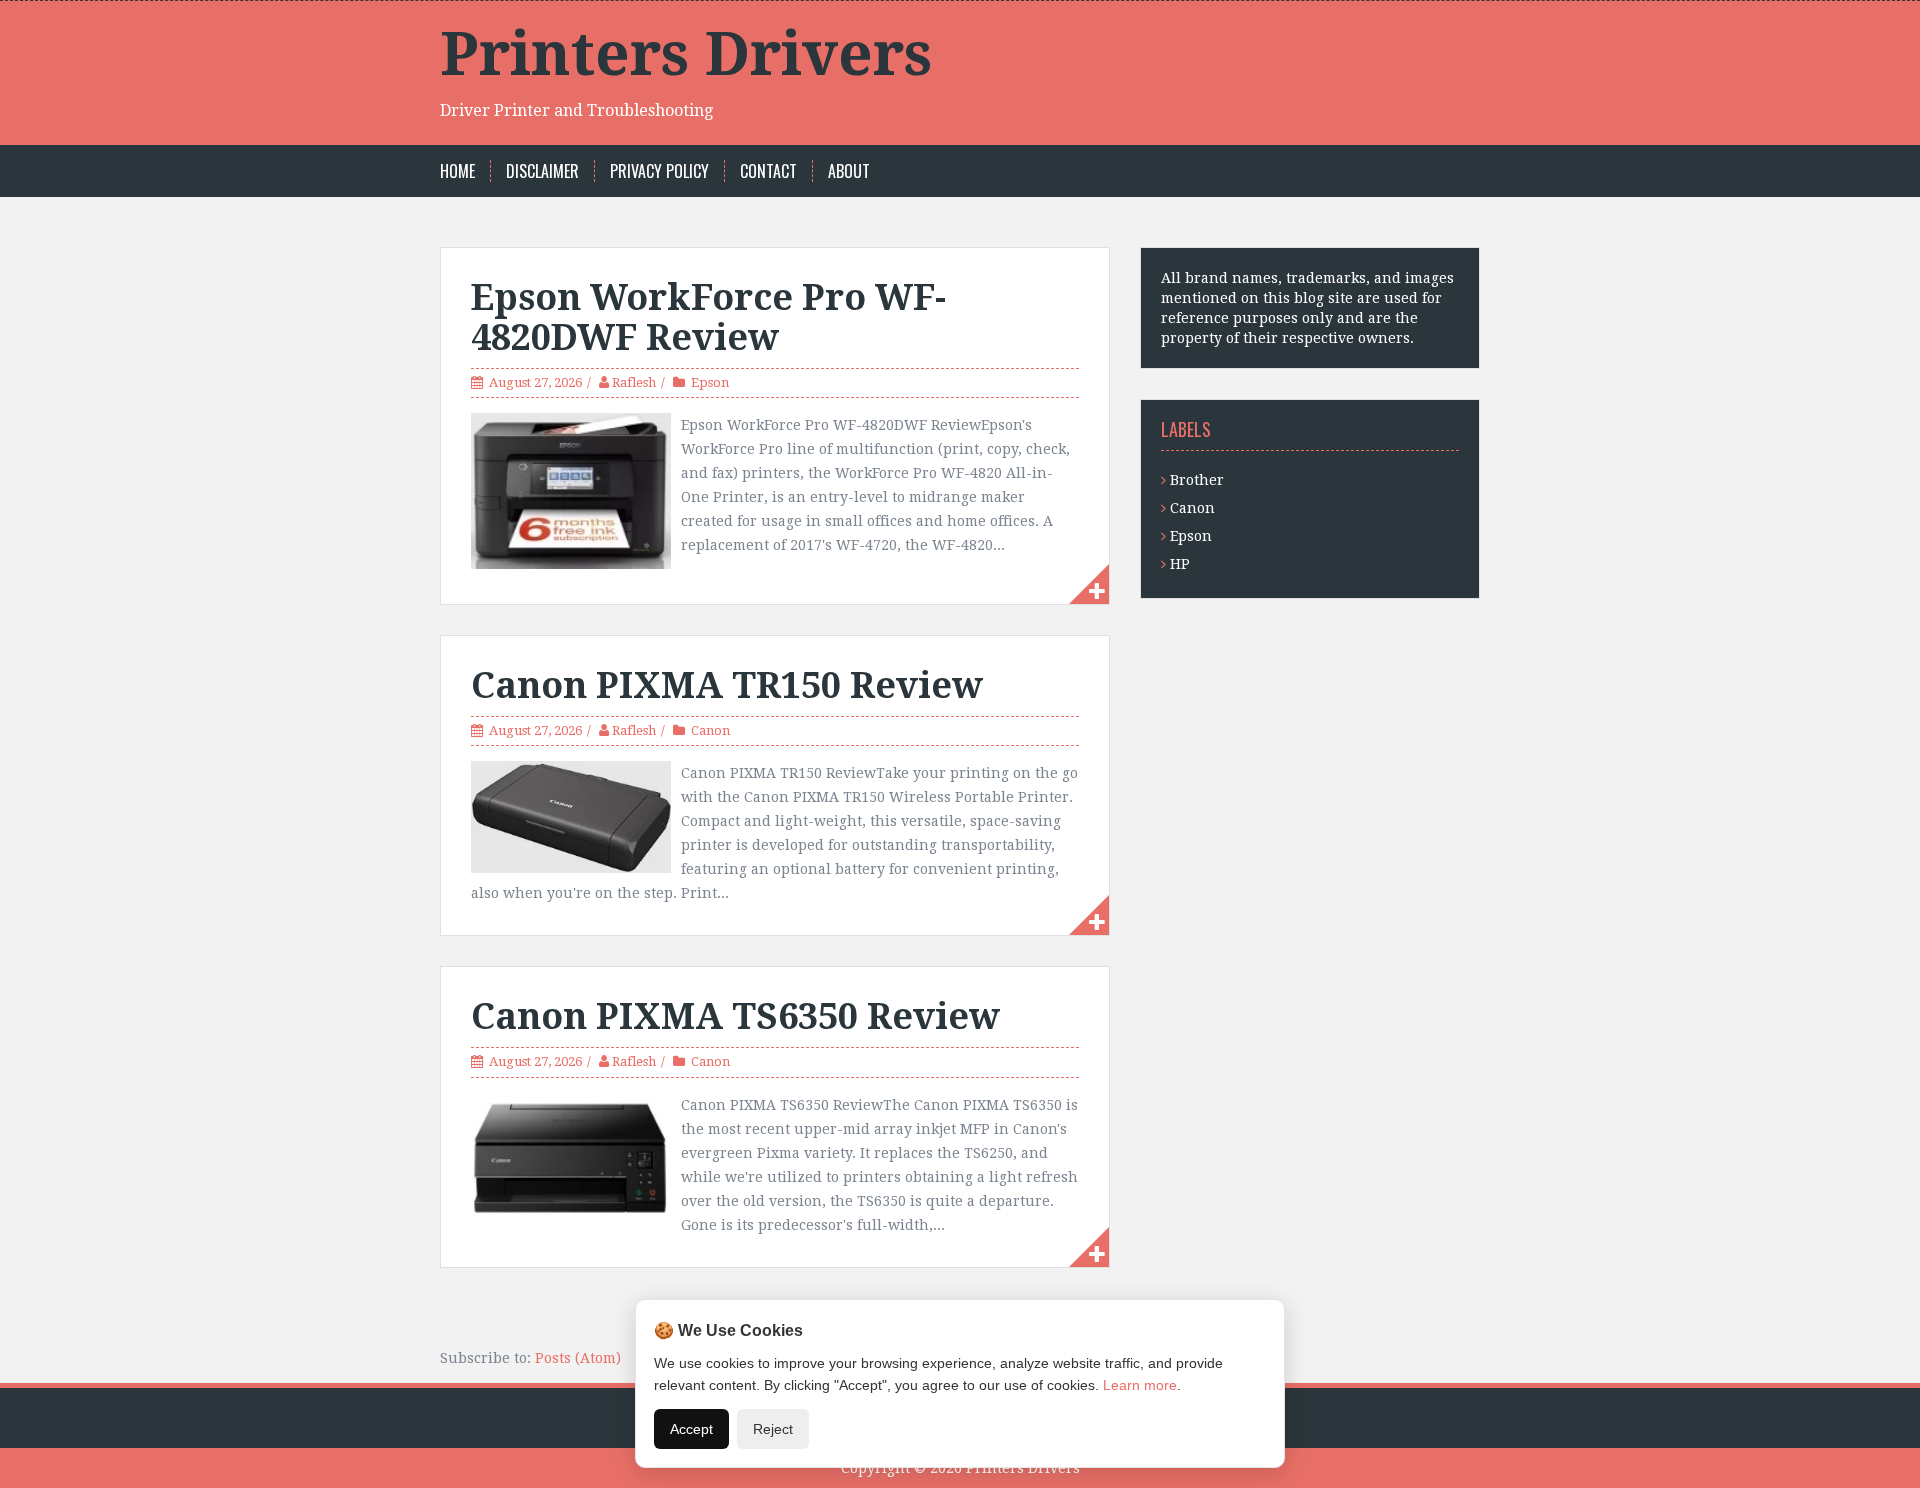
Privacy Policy (659, 171)
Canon (710, 730)
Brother (1197, 480)
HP (1180, 564)
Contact (768, 171)
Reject (773, 1429)
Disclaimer (542, 171)
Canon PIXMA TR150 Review (727, 685)
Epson (710, 382)
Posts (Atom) (578, 1358)
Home (457, 171)
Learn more (1140, 1385)
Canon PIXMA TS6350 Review (735, 1016)
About (849, 171)
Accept (691, 1429)
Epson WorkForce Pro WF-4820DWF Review (708, 317)
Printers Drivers (686, 54)
